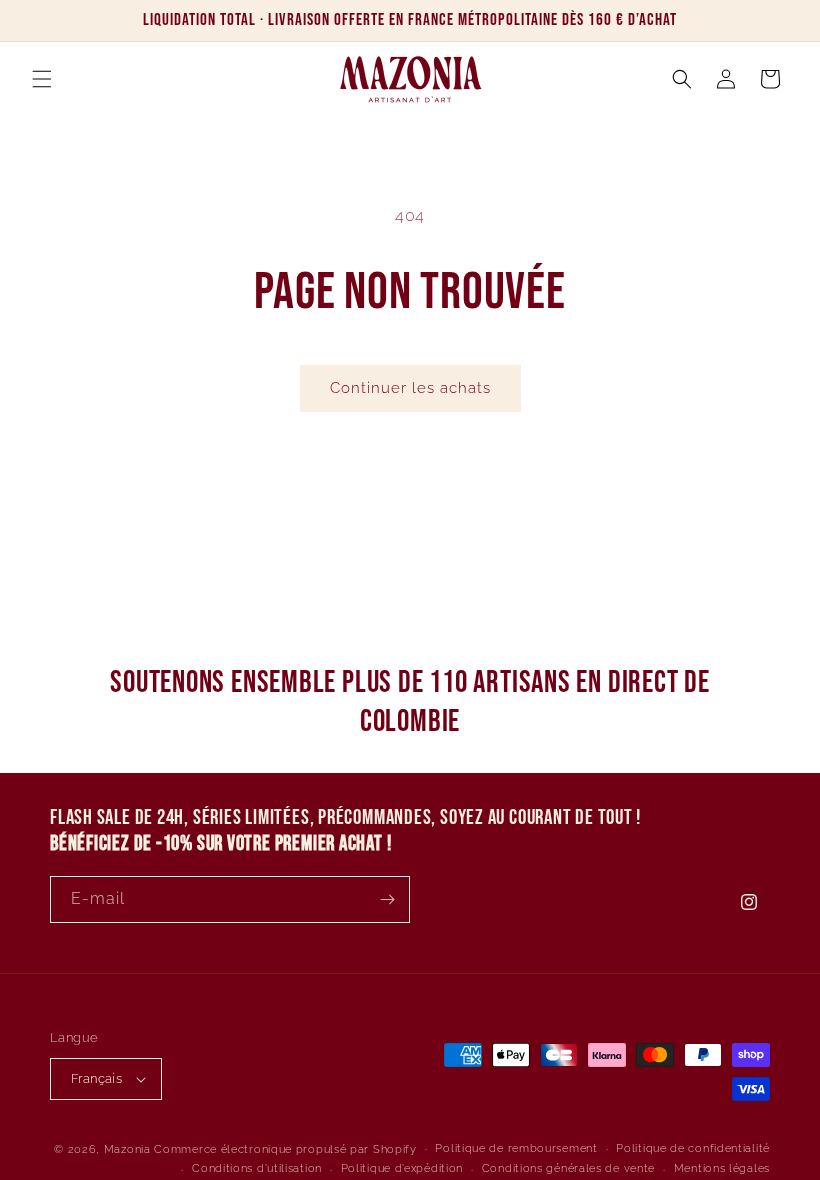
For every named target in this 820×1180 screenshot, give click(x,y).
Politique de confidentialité (693, 1148)
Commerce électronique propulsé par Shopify (285, 1149)
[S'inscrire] (387, 899)
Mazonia (127, 1149)
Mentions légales (722, 1168)
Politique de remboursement (516, 1148)
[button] (42, 79)
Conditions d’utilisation (257, 1168)
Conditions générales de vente (568, 1168)
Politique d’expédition (402, 1168)
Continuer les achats (410, 388)
